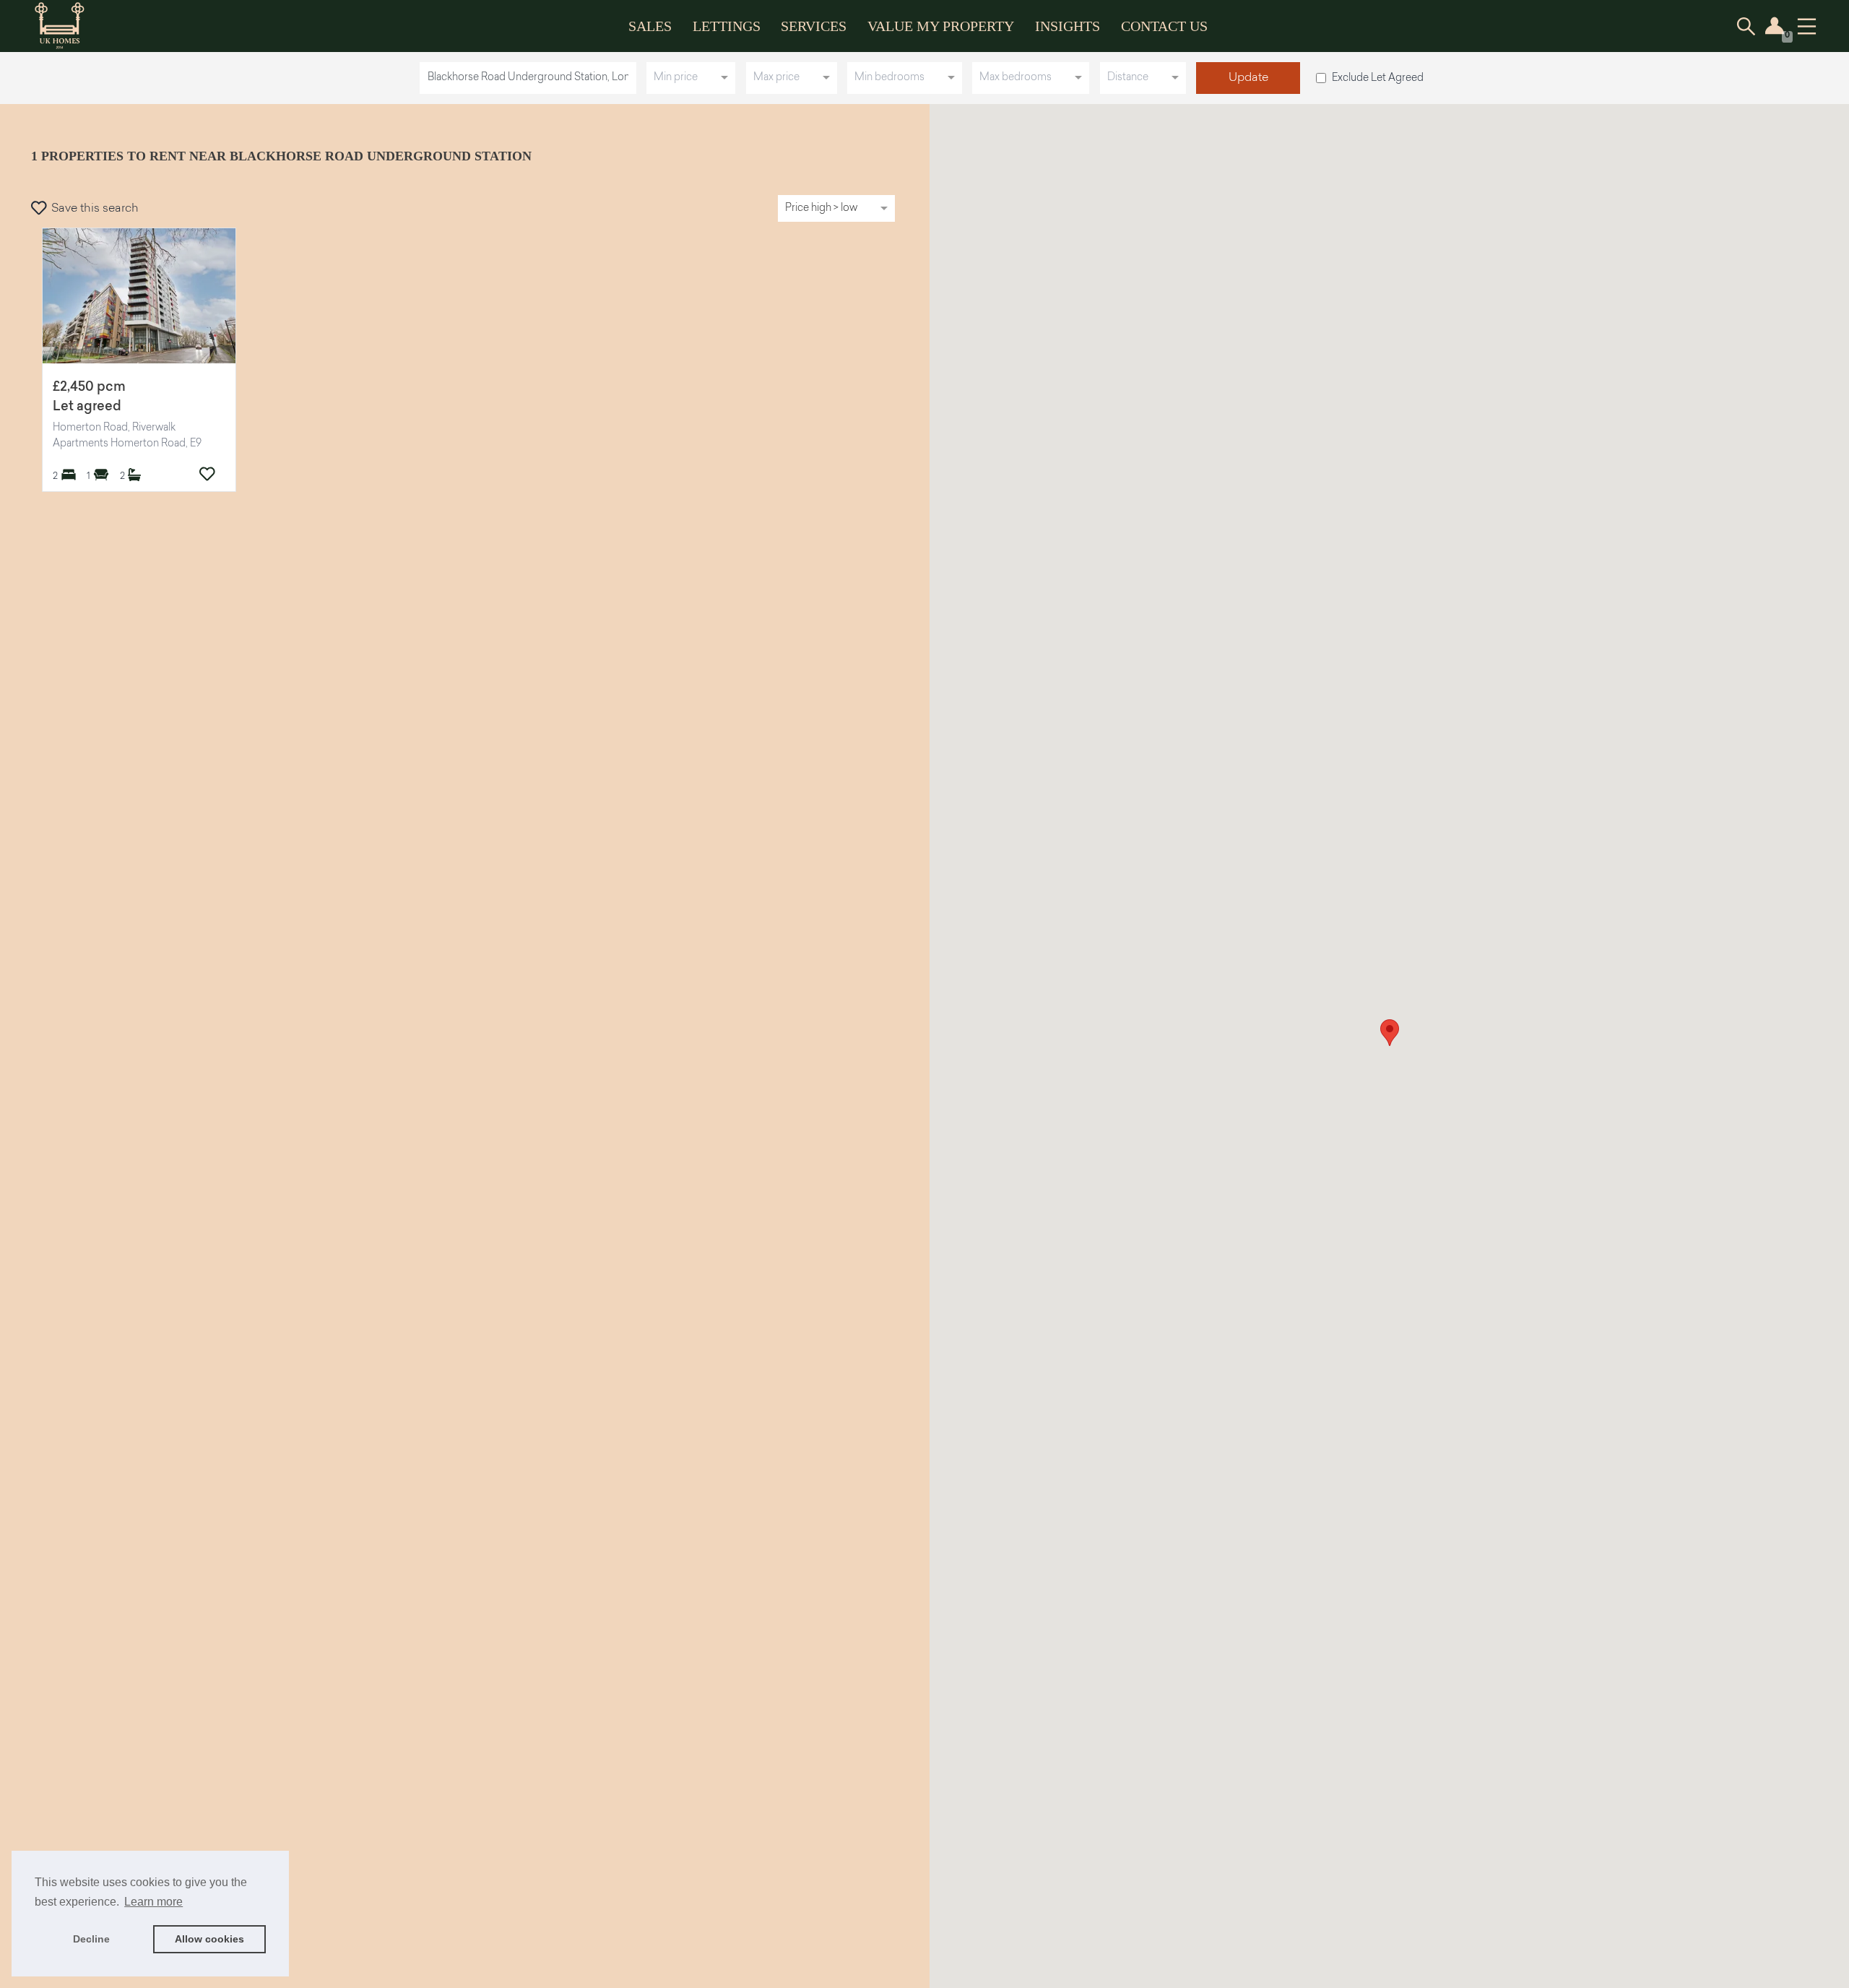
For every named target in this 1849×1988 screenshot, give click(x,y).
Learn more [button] (153, 1902)
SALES (650, 26)
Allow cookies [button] (209, 1939)
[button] (1390, 1033)
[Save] (207, 474)
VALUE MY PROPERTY (941, 26)
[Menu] (1807, 26)
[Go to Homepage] (70, 26)
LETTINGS (727, 26)
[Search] (1746, 26)
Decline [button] (91, 1939)
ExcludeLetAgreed (1378, 78)
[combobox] (531, 78)
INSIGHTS (1068, 26)
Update (1248, 78)
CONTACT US (1164, 26)
